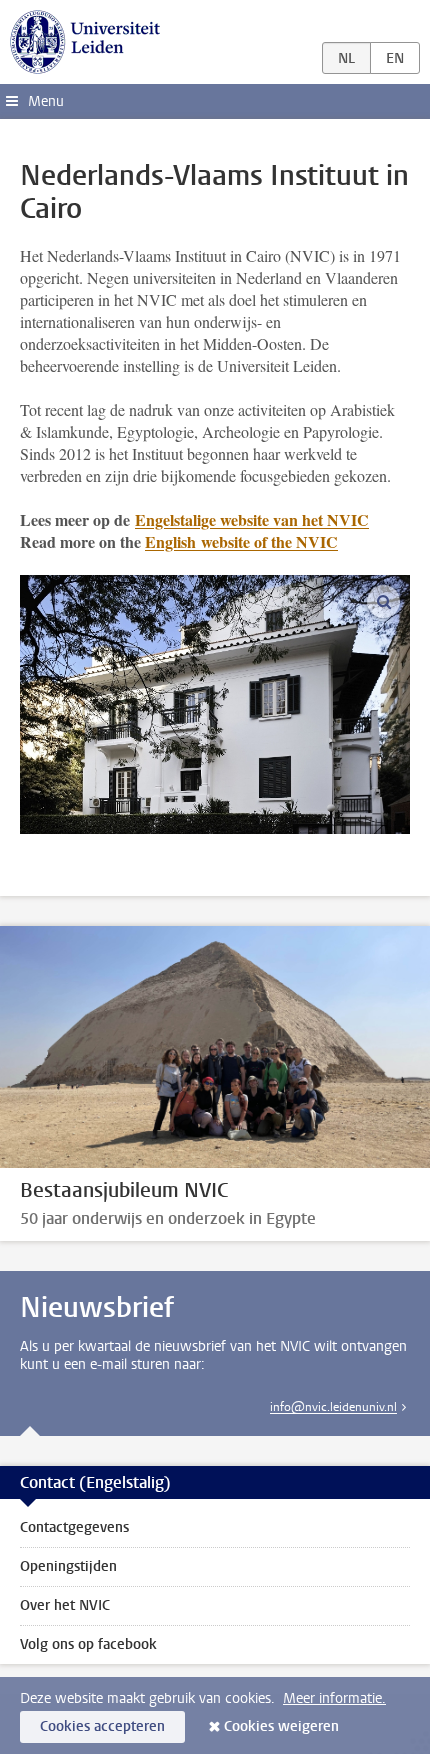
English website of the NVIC (241, 541)
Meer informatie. (334, 1698)
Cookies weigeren (281, 1726)
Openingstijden (68, 1566)
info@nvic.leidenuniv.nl (333, 1407)
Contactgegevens (74, 1527)
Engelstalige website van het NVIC (252, 519)
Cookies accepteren (102, 1726)
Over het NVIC (65, 1605)
